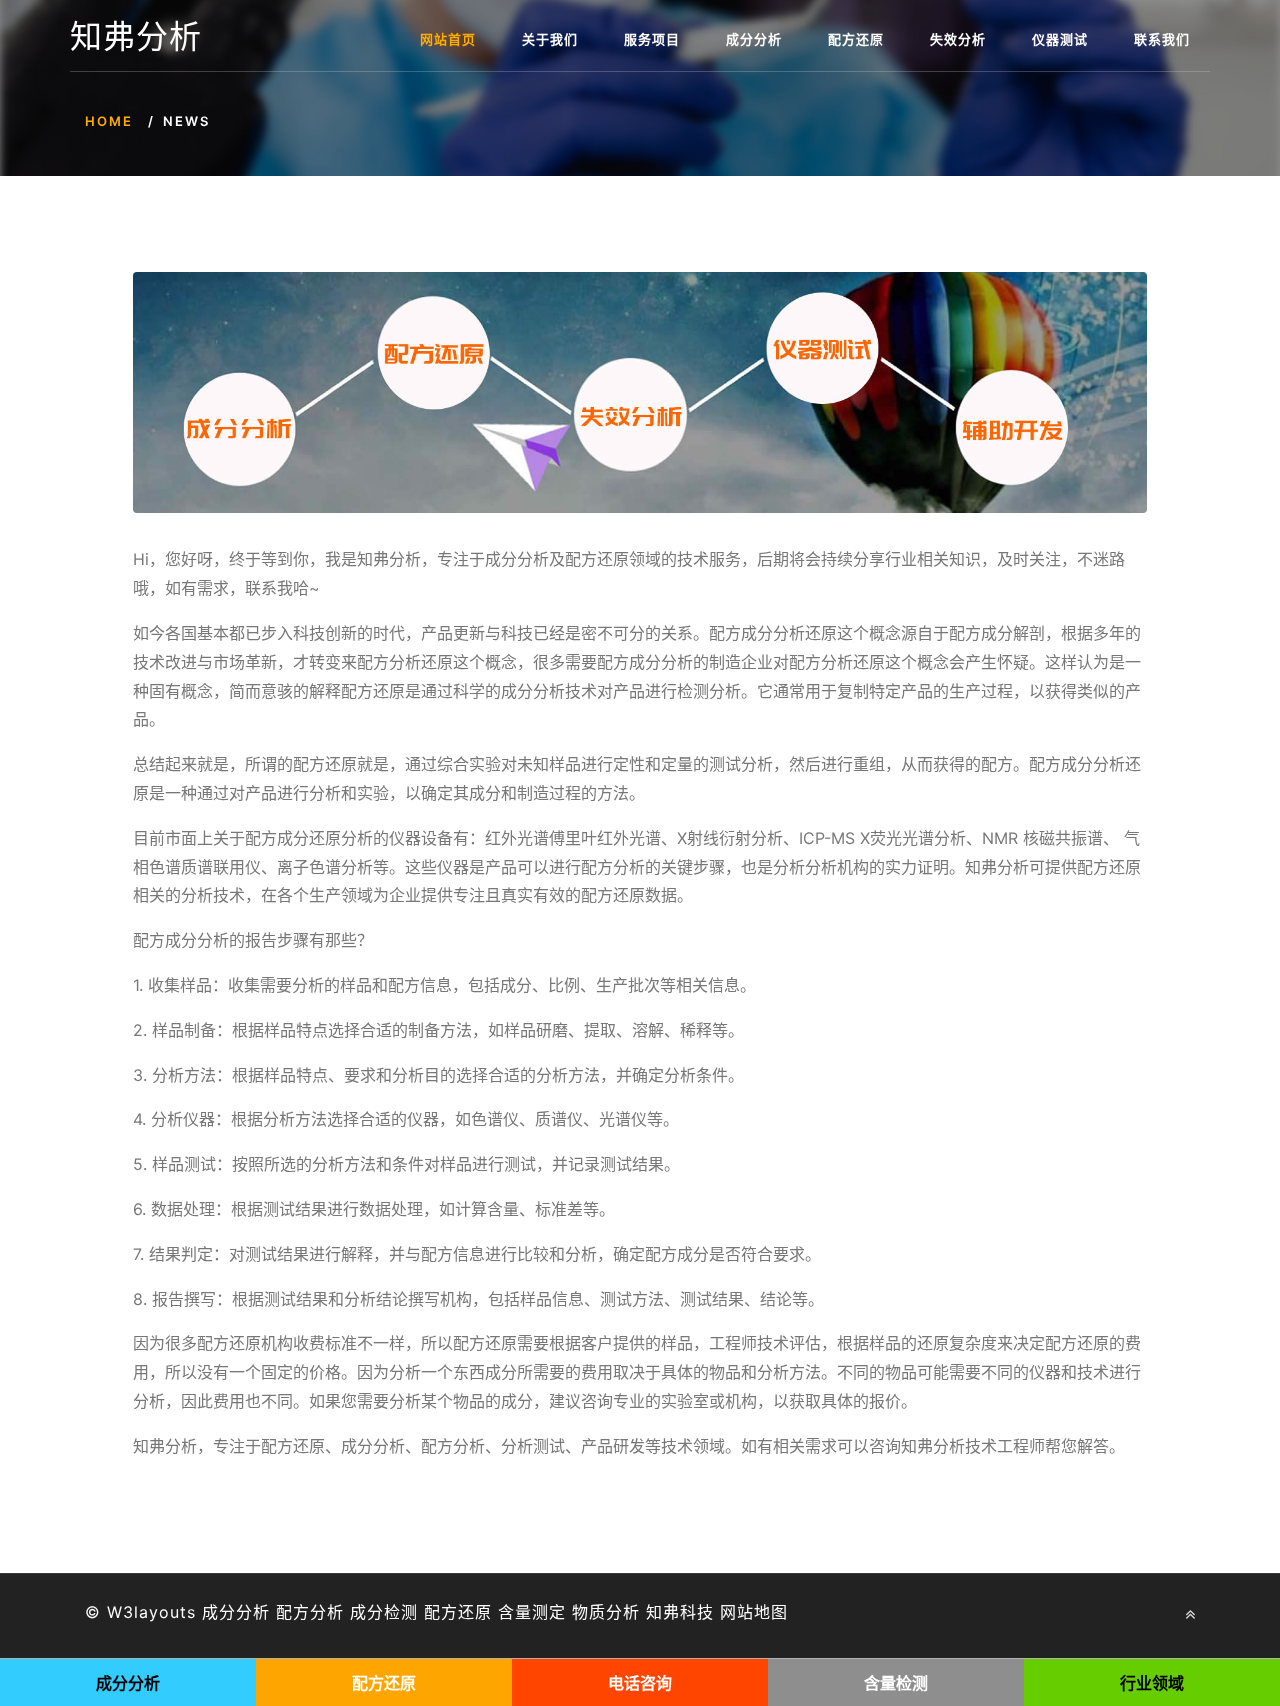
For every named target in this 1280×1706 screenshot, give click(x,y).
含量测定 (532, 1612)
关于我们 (550, 39)
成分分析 (754, 39)
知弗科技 (680, 1612)
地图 (771, 1612)
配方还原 (856, 39)
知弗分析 (136, 37)
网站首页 (448, 39)
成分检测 (384, 1612)
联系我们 (1162, 39)
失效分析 (958, 39)
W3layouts (151, 1612)
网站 (737, 1612)
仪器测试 (1060, 39)
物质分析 (606, 1612)
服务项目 (652, 39)
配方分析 (310, 1612)
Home (109, 121)
